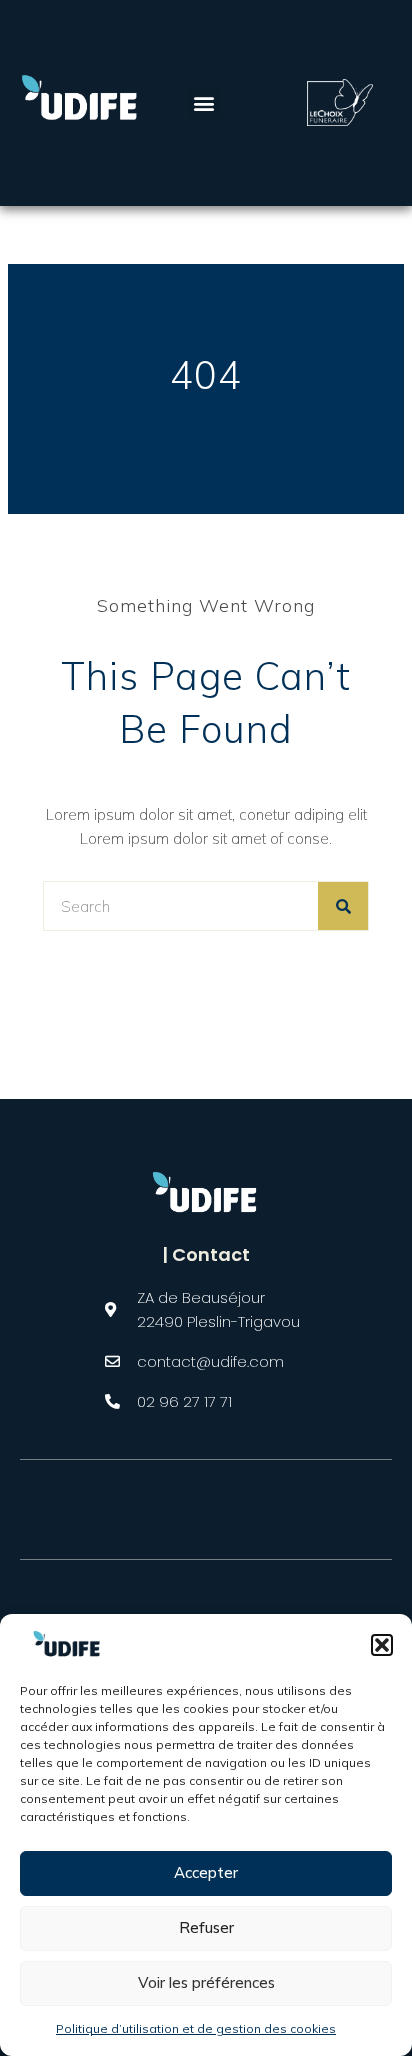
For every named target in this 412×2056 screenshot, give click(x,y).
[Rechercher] (343, 906)
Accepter (206, 1872)
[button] (382, 1645)
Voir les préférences (206, 1982)
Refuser (206, 1927)
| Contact (206, 1254)
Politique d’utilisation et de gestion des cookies (196, 2028)
